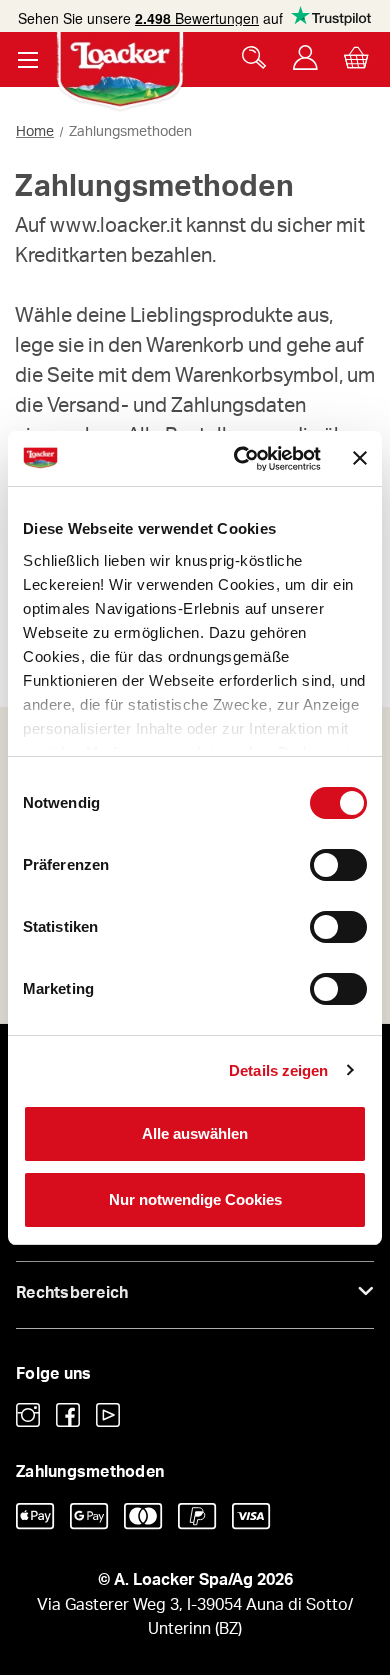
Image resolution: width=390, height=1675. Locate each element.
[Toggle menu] (27, 59)
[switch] (338, 865)
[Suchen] (254, 57)
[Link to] (28, 1415)
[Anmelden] (305, 57)
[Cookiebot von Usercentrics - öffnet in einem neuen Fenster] (240, 459)
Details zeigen (278, 1070)
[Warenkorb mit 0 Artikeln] (356, 57)
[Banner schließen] (360, 458)
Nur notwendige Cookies (195, 1199)
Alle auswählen (195, 1133)
